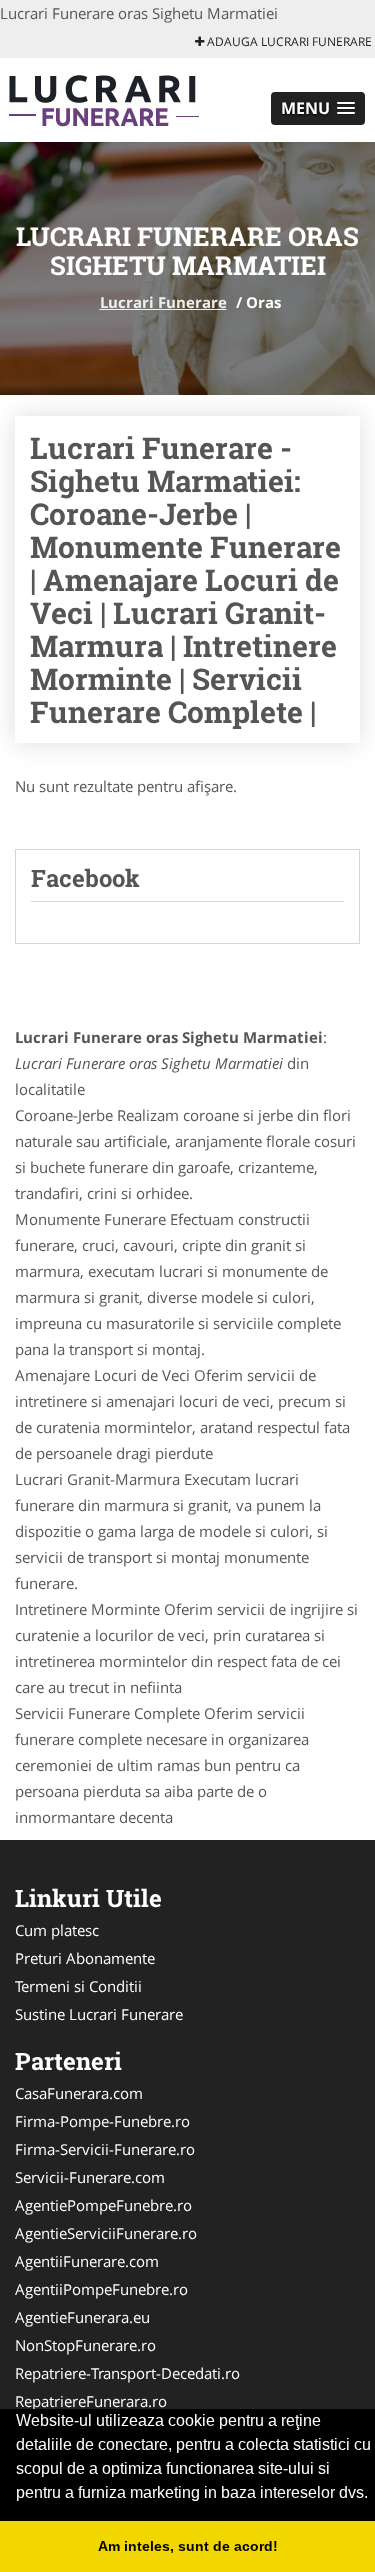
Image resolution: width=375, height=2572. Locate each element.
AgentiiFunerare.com (87, 2261)
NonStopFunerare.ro (85, 2345)
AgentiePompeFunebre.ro (103, 2205)
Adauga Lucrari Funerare (288, 41)
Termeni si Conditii (78, 1986)
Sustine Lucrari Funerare (99, 2014)
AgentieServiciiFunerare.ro (106, 2233)
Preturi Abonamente (85, 1958)
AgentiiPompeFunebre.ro (101, 2289)
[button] (318, 108)
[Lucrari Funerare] (131, 98)
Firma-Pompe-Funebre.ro (102, 2121)
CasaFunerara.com (79, 2093)
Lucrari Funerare (163, 302)
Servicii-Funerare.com (90, 2177)
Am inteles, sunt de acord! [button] (188, 2546)
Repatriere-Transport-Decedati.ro (127, 2373)
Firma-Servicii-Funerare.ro (105, 2149)
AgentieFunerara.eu (82, 2317)
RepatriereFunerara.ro (91, 2401)
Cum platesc (57, 1930)
